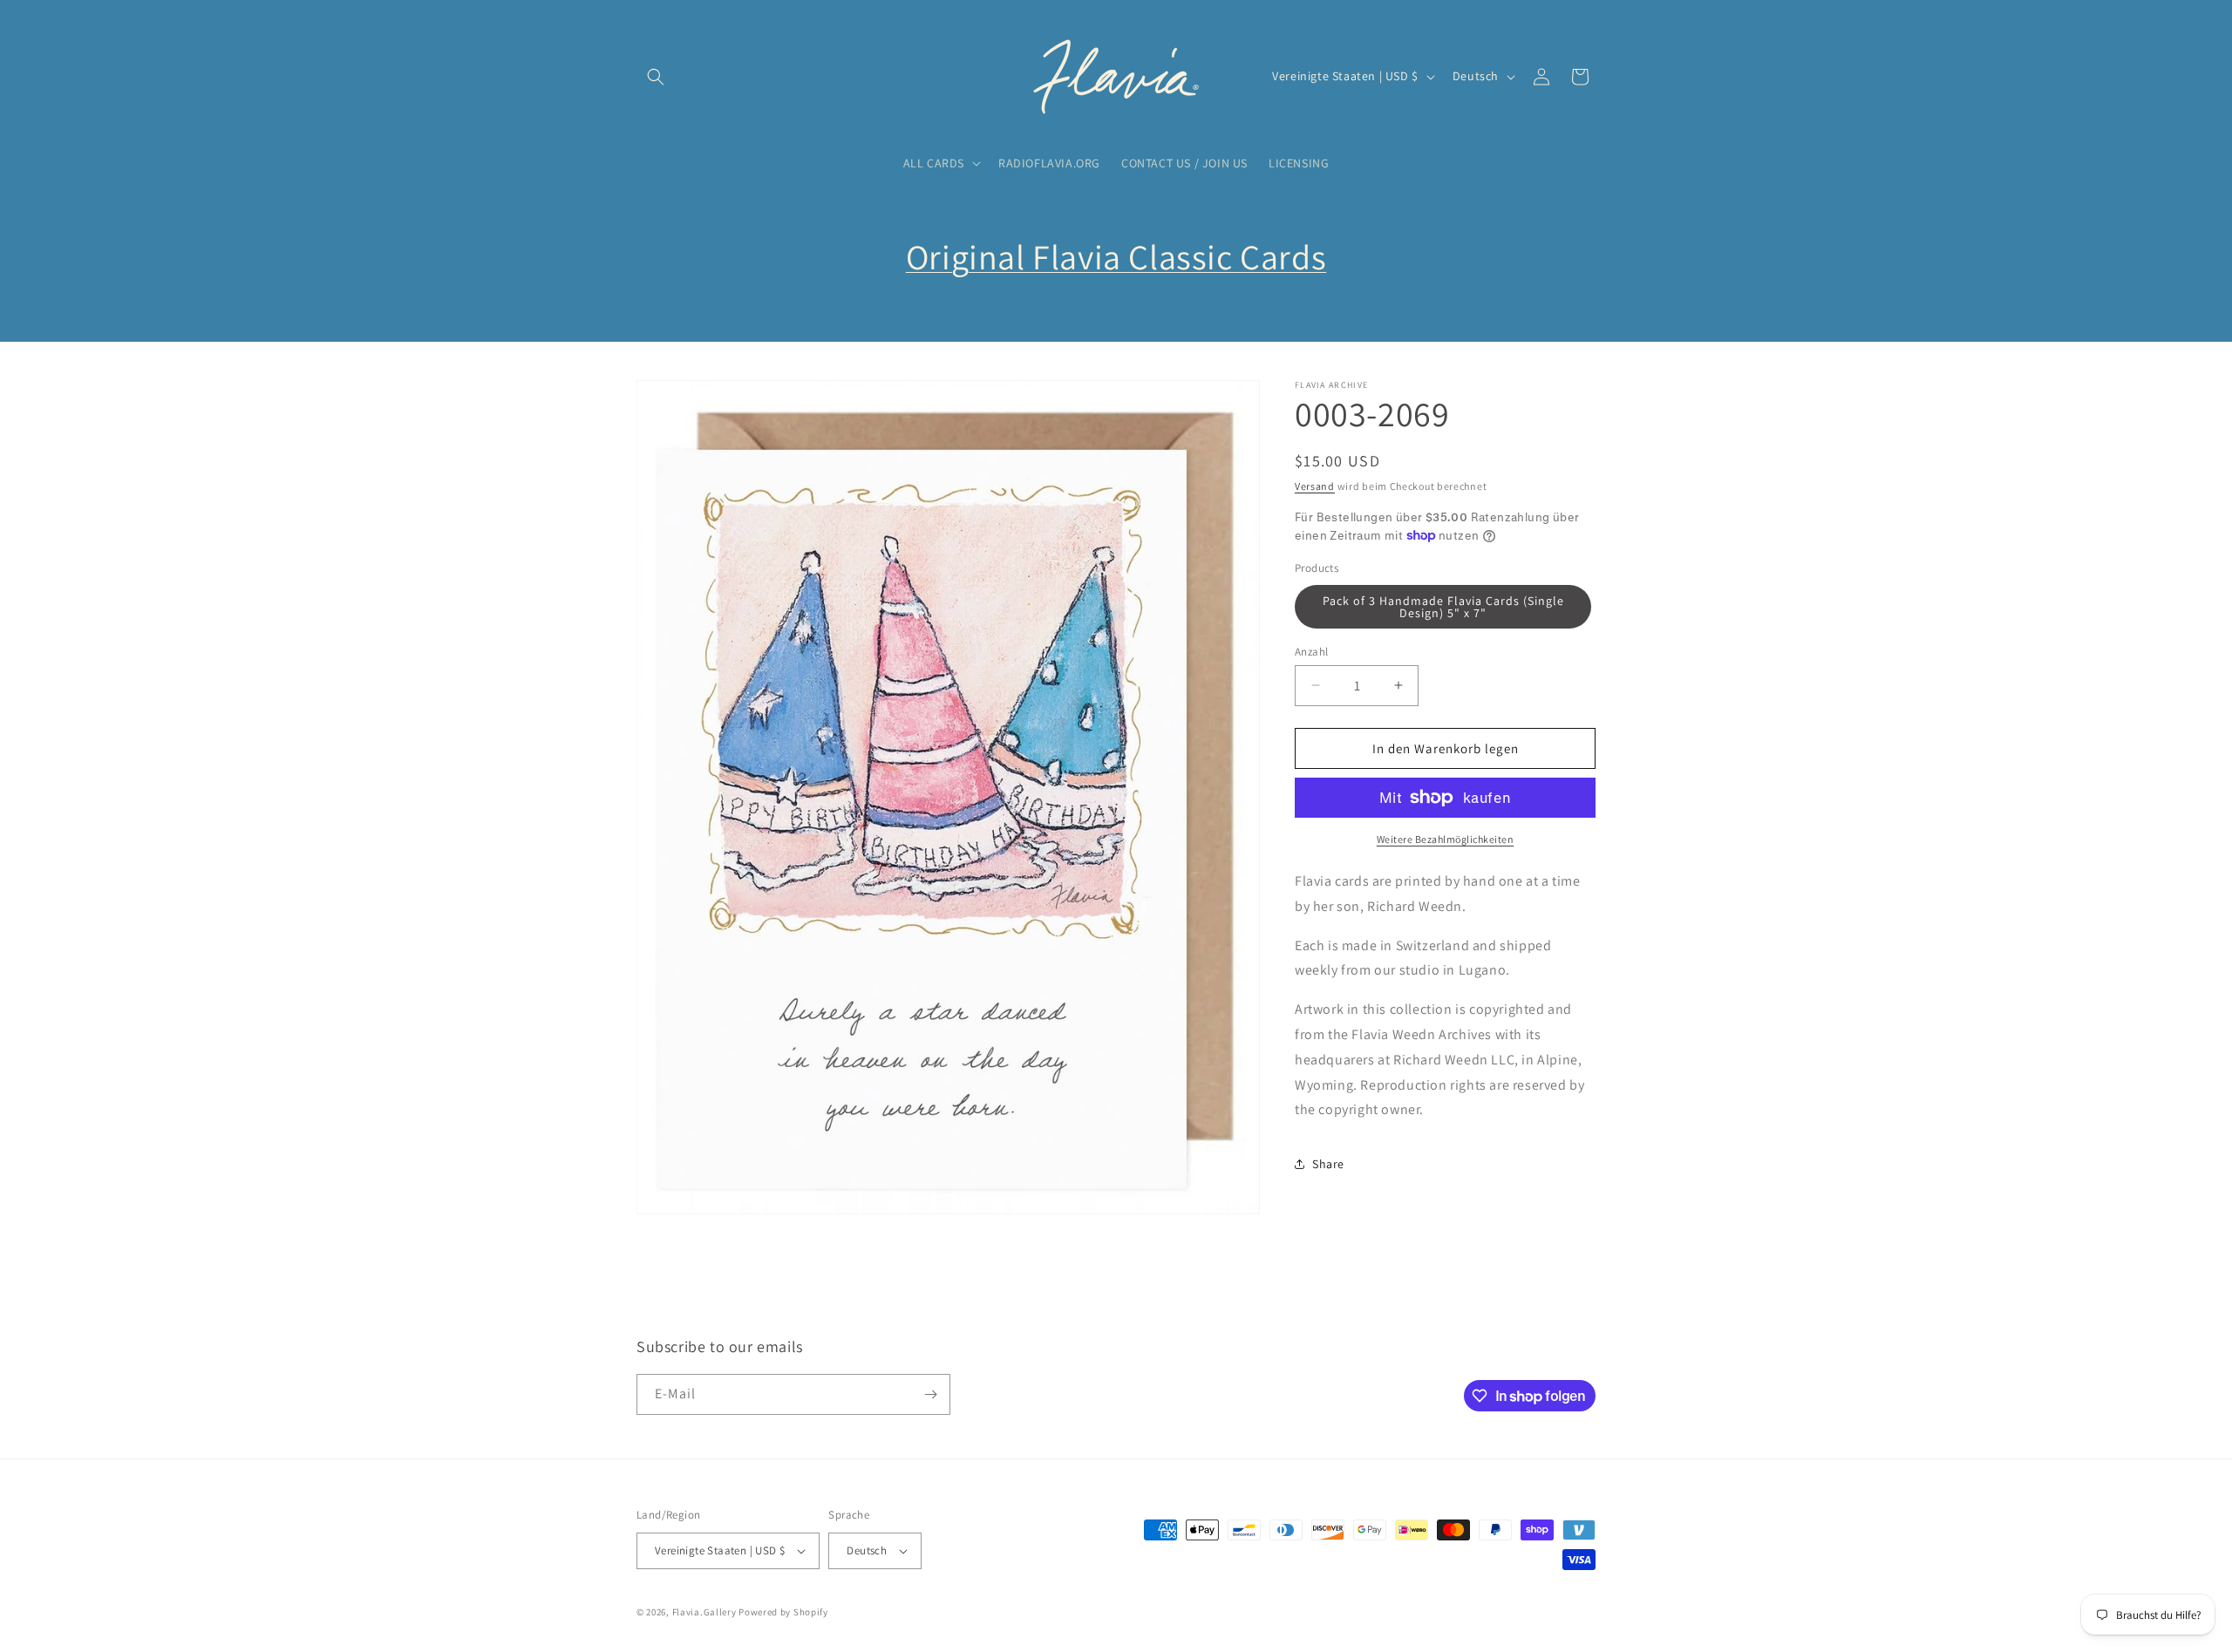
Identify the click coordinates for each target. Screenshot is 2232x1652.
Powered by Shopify (783, 1612)
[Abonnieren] (930, 1394)
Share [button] (1328, 1163)
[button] (656, 77)
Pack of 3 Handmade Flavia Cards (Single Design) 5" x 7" (1443, 606)
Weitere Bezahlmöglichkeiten (1446, 839)
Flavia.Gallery (704, 1612)
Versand (1315, 486)
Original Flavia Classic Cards (1116, 256)
